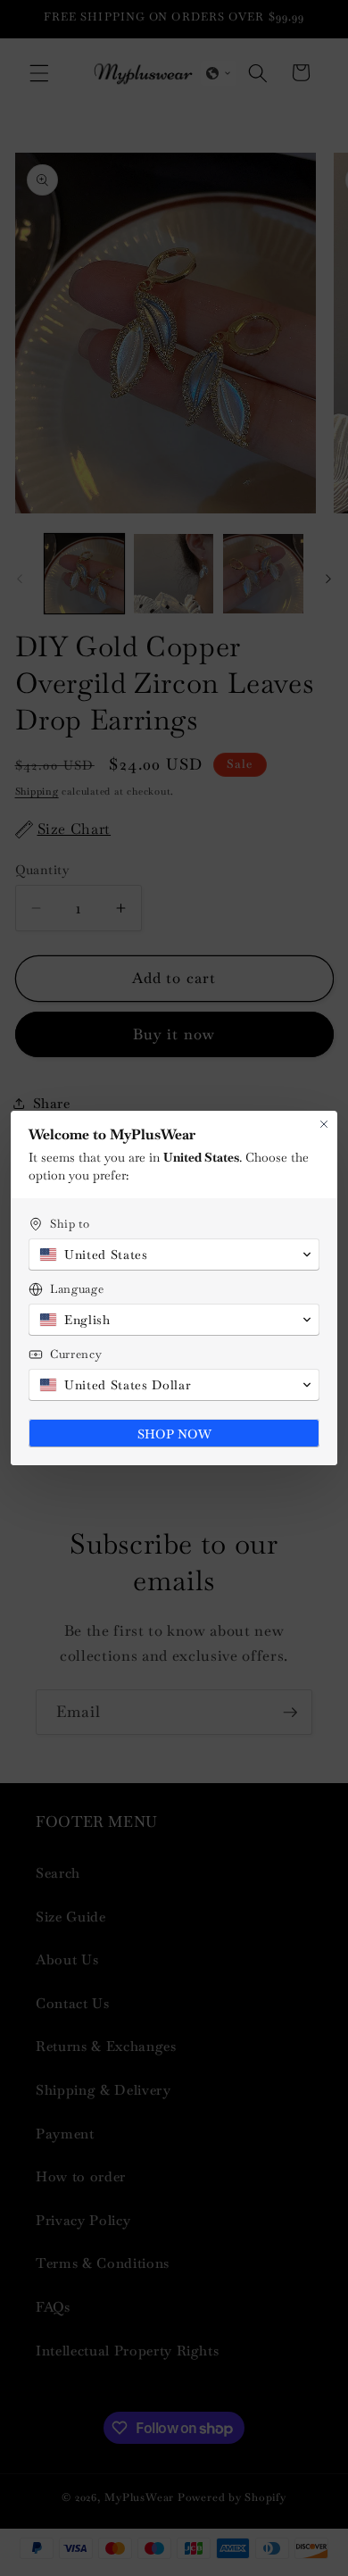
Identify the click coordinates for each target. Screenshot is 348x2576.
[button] (174, 1255)
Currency (76, 1354)
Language (77, 1289)
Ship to (70, 1224)
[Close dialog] (324, 1124)
